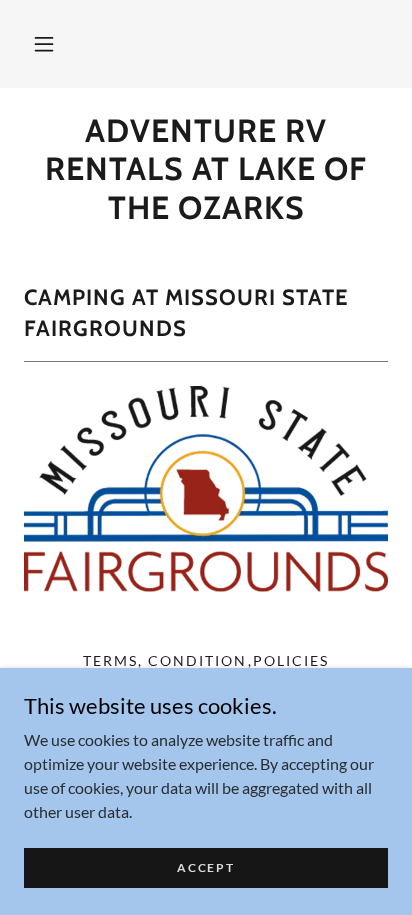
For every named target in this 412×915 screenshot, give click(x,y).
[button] (44, 44)
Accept (205, 867)
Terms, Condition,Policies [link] (205, 660)
